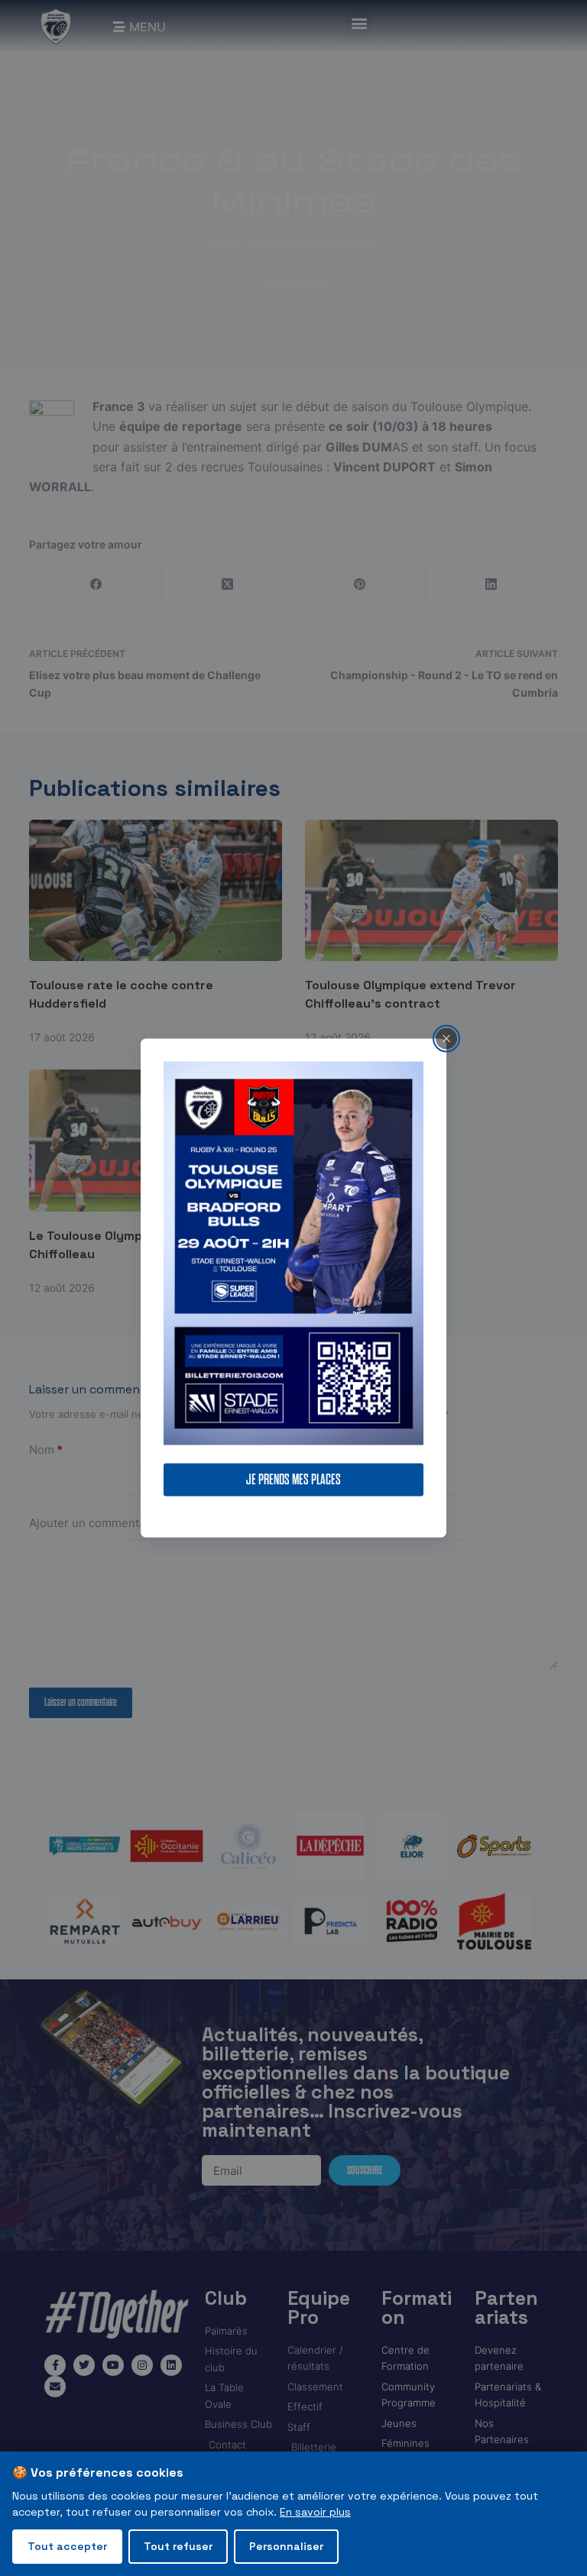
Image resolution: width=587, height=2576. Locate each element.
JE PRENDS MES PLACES (293, 1480)
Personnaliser (286, 2546)
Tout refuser (178, 2546)
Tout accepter (67, 2546)
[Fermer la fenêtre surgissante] (446, 1038)
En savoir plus (315, 2512)
